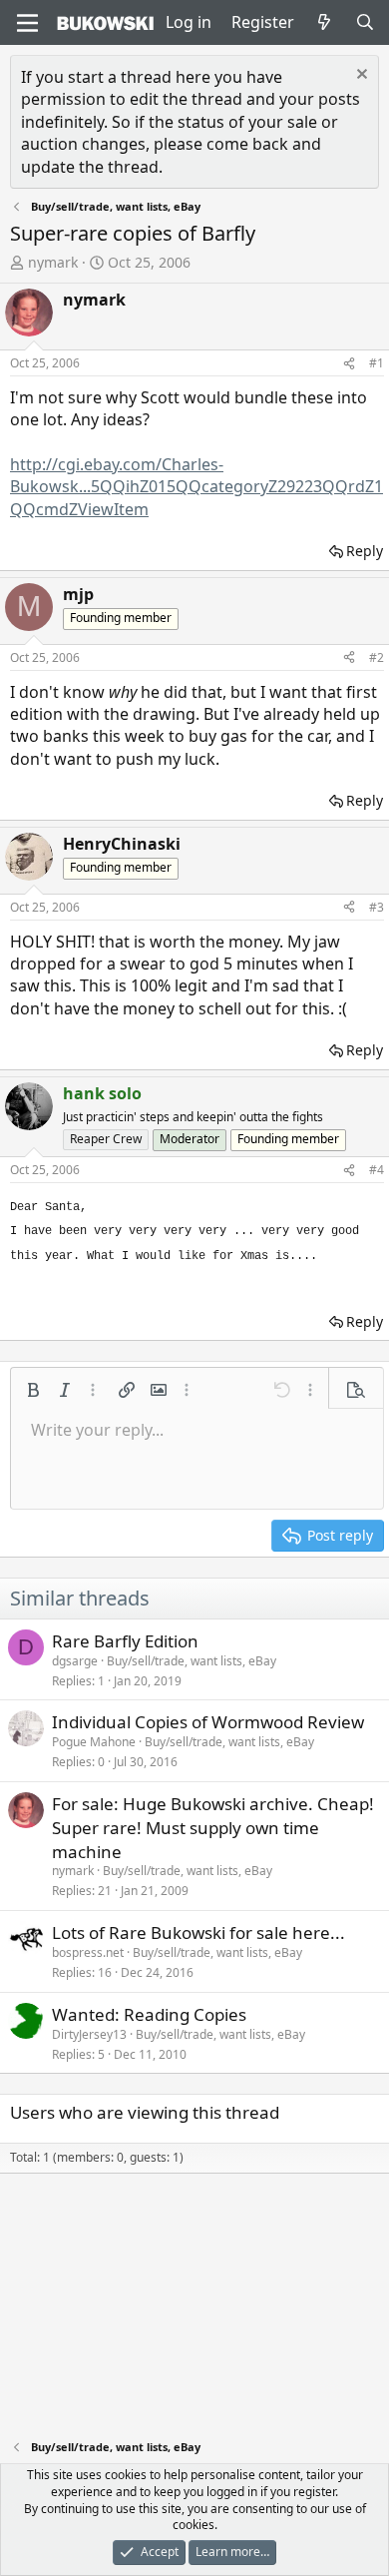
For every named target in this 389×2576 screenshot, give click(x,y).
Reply (365, 551)
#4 (377, 1170)
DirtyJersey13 (89, 2034)
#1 (377, 363)
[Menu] (27, 23)
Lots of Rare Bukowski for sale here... (198, 1932)
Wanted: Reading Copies (149, 2014)
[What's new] (325, 22)
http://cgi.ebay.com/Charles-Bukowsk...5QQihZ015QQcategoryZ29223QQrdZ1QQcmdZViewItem (196, 487)
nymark (53, 262)
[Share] (349, 364)
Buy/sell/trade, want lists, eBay (192, 1661)
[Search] (365, 22)
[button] (33, 1390)
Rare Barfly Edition (125, 1641)
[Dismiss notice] (360, 76)
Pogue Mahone (94, 1742)
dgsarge (75, 1661)
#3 (377, 907)
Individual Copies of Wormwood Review (208, 1722)
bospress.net (88, 1952)
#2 (377, 657)
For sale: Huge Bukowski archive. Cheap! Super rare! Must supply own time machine (213, 1828)
